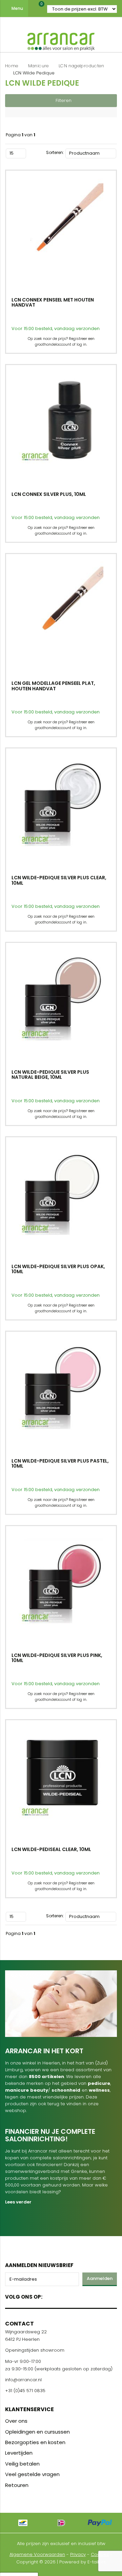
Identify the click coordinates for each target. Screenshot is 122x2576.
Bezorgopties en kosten (35, 2442)
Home (12, 66)
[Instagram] (73, 2295)
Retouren (17, 2485)
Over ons (16, 2421)
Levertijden (19, 2453)
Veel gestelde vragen (32, 2474)
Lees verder (18, 2202)
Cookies (100, 2554)
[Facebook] (50, 2295)
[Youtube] (62, 2295)
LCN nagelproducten (81, 66)
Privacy (78, 2554)
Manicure (38, 66)
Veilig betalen (22, 2464)
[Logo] (61, 40)
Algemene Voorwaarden (37, 2554)
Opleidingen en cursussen (37, 2432)
